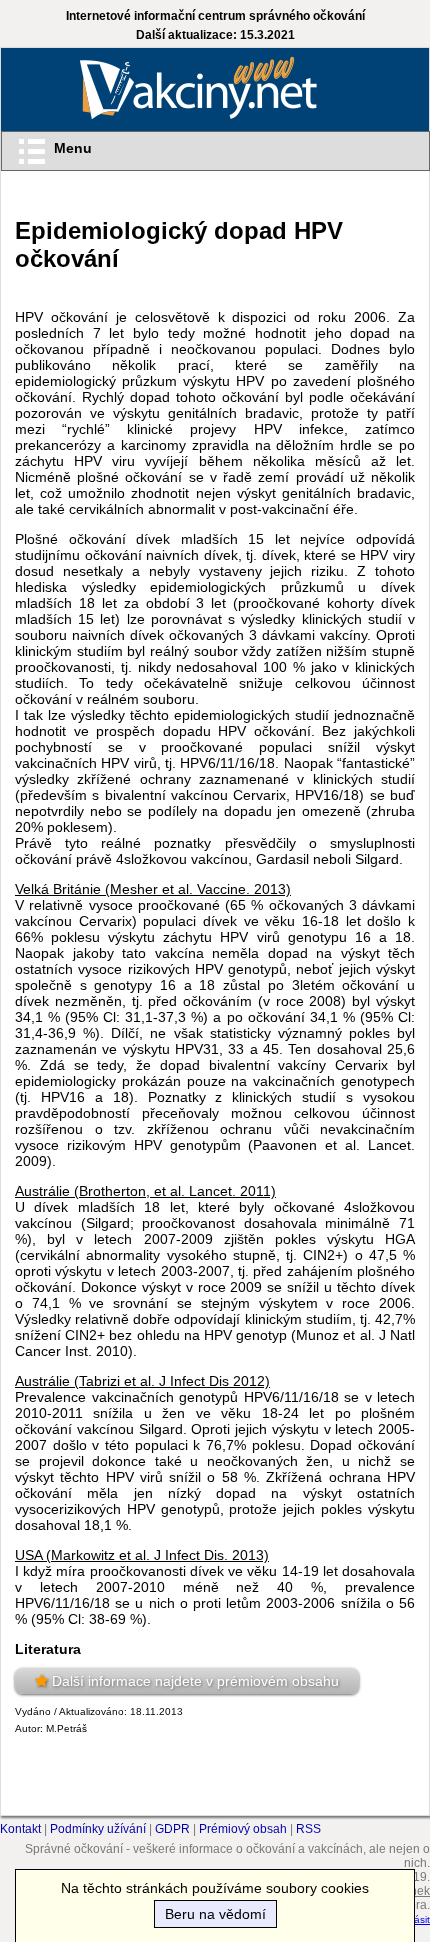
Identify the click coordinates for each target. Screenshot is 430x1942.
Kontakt (20, 1829)
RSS (308, 1829)
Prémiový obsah (243, 1829)
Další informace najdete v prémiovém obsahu (195, 1681)
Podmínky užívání (98, 1829)
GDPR (172, 1829)
